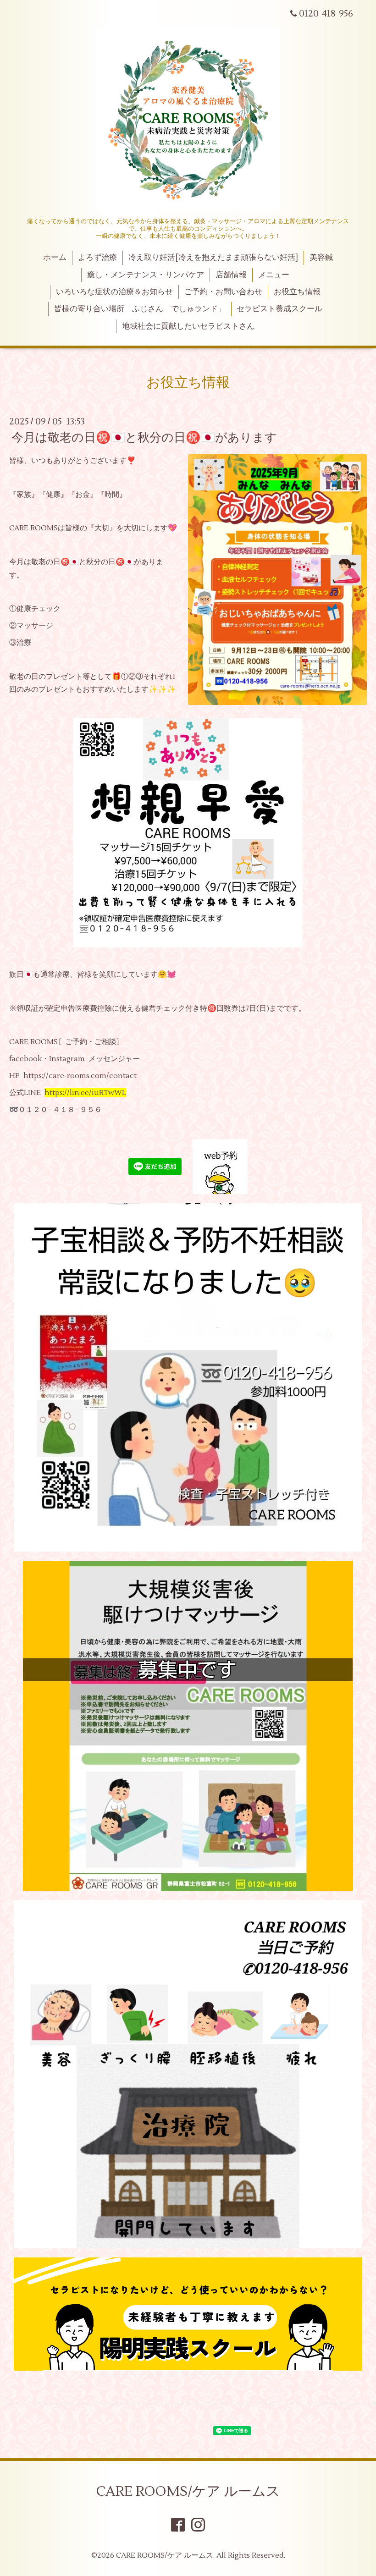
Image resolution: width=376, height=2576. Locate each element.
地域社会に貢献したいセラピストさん (188, 326)
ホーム (55, 258)
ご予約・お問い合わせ (223, 292)
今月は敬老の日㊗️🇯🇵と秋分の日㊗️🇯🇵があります (144, 438)
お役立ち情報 (297, 292)
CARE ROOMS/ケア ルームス (188, 2491)
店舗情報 (231, 275)
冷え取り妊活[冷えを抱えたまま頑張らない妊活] (213, 258)
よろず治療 (97, 258)
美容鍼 (321, 258)
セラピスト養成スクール (279, 309)
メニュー (274, 275)
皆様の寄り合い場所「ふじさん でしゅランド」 (140, 309)
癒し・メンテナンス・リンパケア (146, 275)
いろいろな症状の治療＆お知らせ (114, 292)
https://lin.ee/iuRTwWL (85, 1093)
